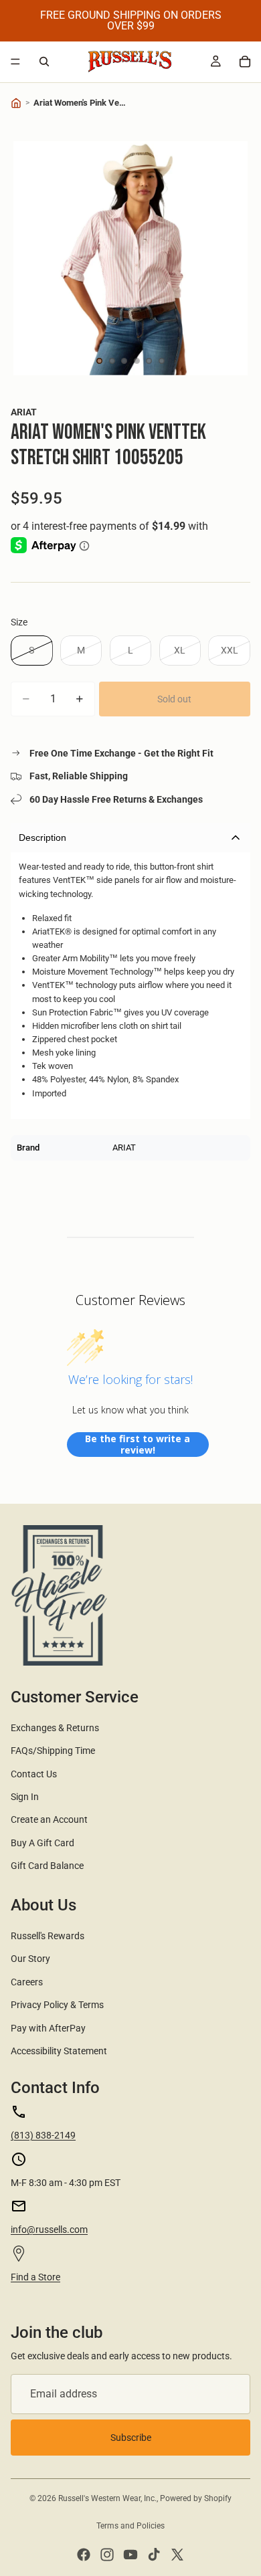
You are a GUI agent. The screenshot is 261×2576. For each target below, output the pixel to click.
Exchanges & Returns (55, 1728)
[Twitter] (177, 2555)
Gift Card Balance (47, 1866)
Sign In (25, 1797)
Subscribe (131, 2438)
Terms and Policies (130, 2526)
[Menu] (15, 62)
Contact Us (34, 1774)
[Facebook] (84, 2555)
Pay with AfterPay (48, 2028)
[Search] (44, 62)
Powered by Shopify (196, 2498)
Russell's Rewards (48, 1936)
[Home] (16, 103)
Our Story (30, 1959)
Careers (27, 1982)
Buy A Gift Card (42, 1843)
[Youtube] (130, 2555)
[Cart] (245, 62)
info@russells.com (49, 2230)
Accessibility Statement (59, 2051)
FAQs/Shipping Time (53, 1751)
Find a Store (35, 2277)
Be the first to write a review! (138, 1445)
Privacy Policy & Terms (57, 2005)
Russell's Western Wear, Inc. (107, 2498)
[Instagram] (107, 2555)
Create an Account (49, 1819)
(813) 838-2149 (43, 2135)
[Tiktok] (154, 2555)
